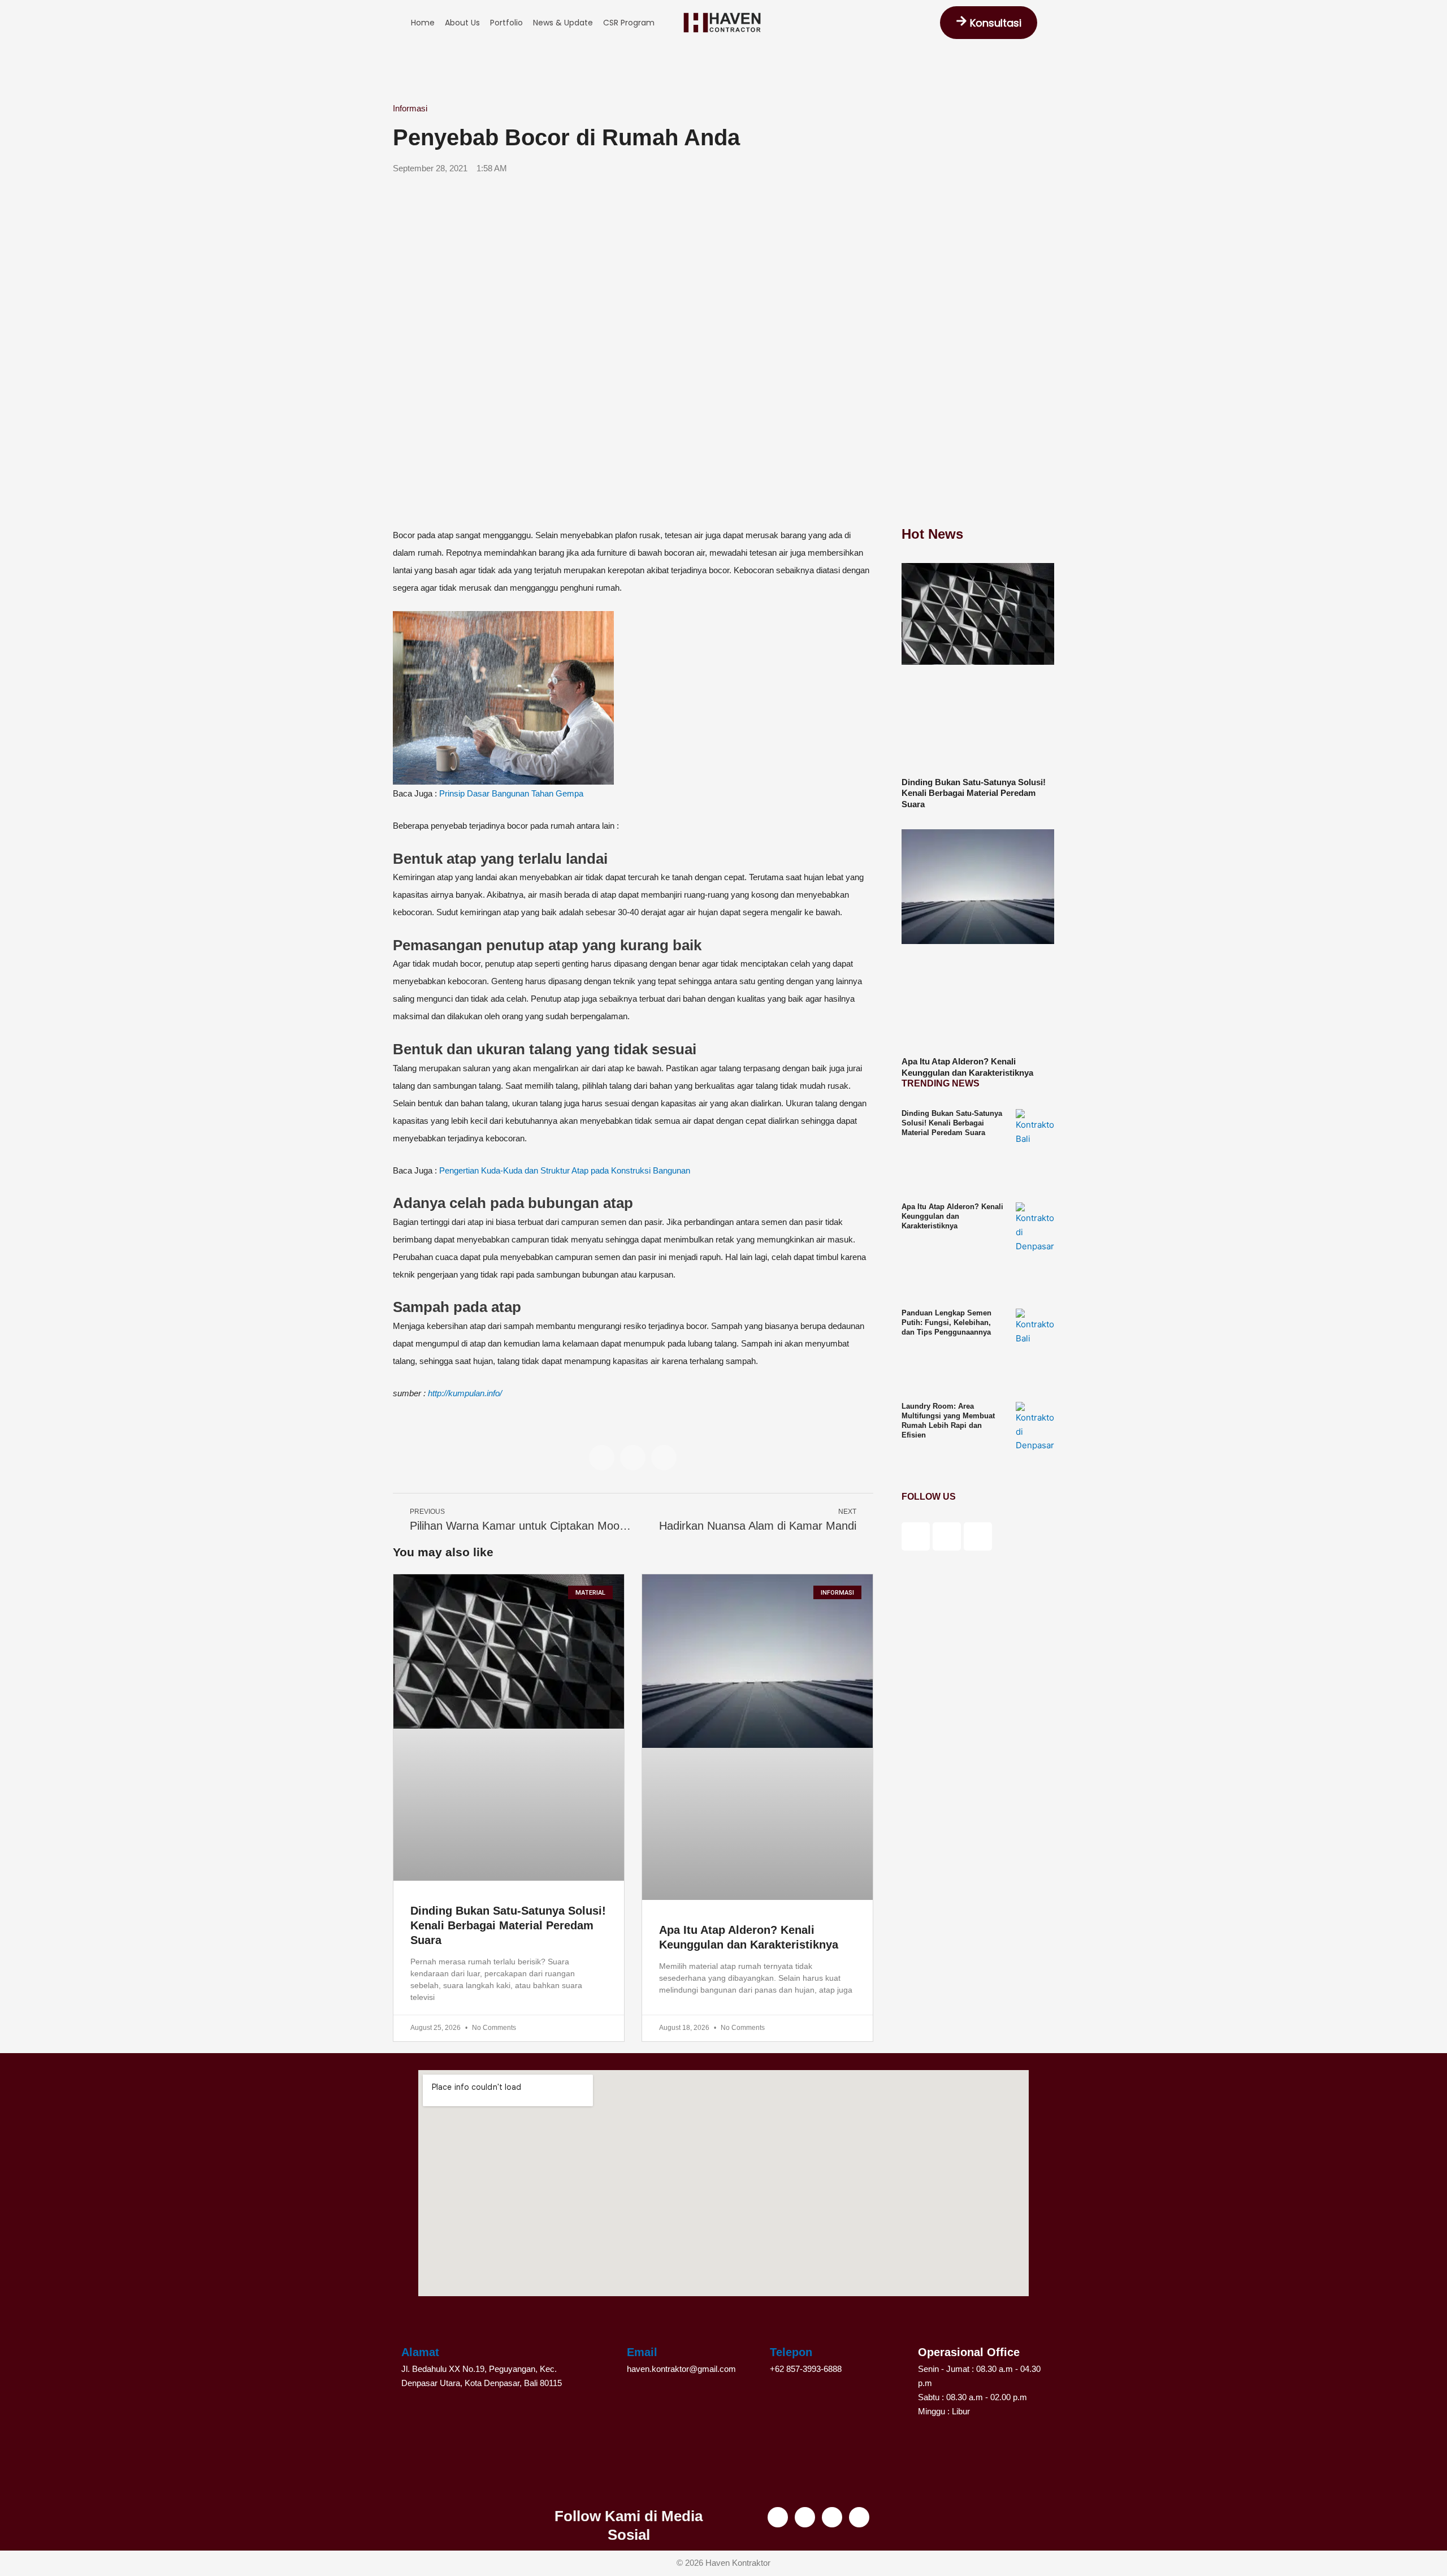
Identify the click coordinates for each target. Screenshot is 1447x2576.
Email (642, 2352)
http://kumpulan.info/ (465, 1393)
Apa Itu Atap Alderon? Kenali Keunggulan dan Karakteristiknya (952, 1216)
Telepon (791, 2352)
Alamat (420, 2352)
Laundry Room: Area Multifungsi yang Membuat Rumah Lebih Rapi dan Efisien (948, 1421)
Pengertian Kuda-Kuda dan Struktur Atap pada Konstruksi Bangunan (565, 1170)
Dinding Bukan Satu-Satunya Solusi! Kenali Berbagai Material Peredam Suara (508, 1925)
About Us (462, 23)
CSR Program (629, 23)
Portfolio (506, 23)
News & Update (563, 23)
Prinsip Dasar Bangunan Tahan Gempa (511, 793)
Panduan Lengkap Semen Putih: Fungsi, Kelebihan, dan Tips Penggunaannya (946, 1322)
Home (423, 23)
